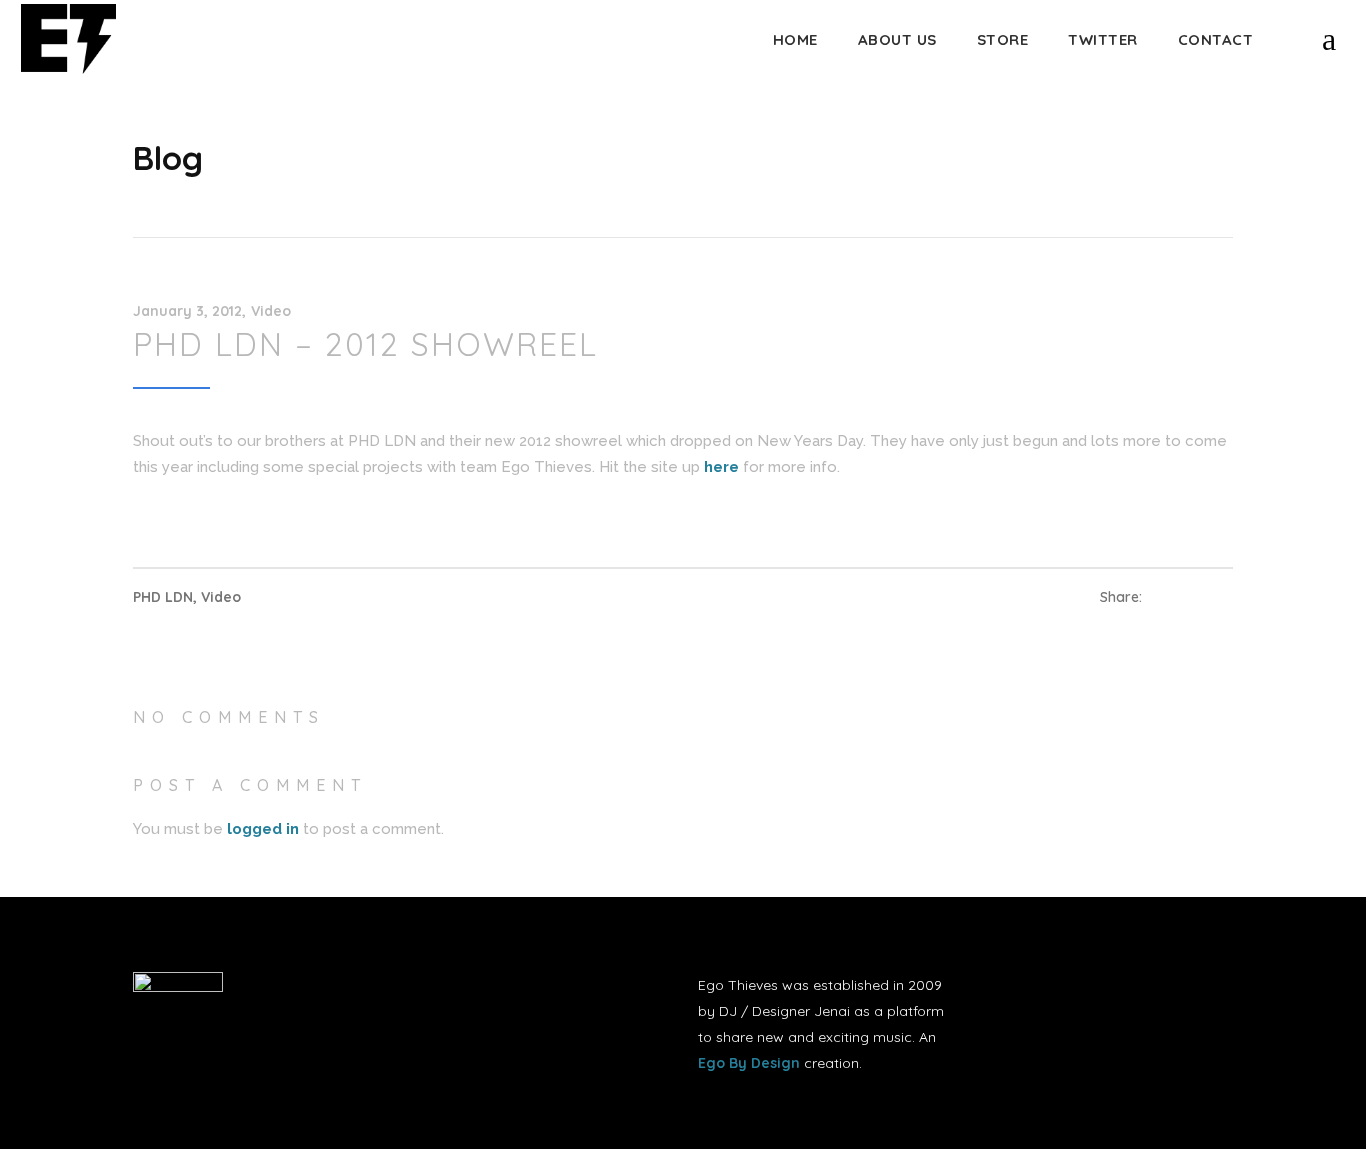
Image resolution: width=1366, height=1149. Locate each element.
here (721, 467)
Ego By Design (749, 1063)
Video (271, 311)
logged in (263, 829)
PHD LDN (163, 597)
